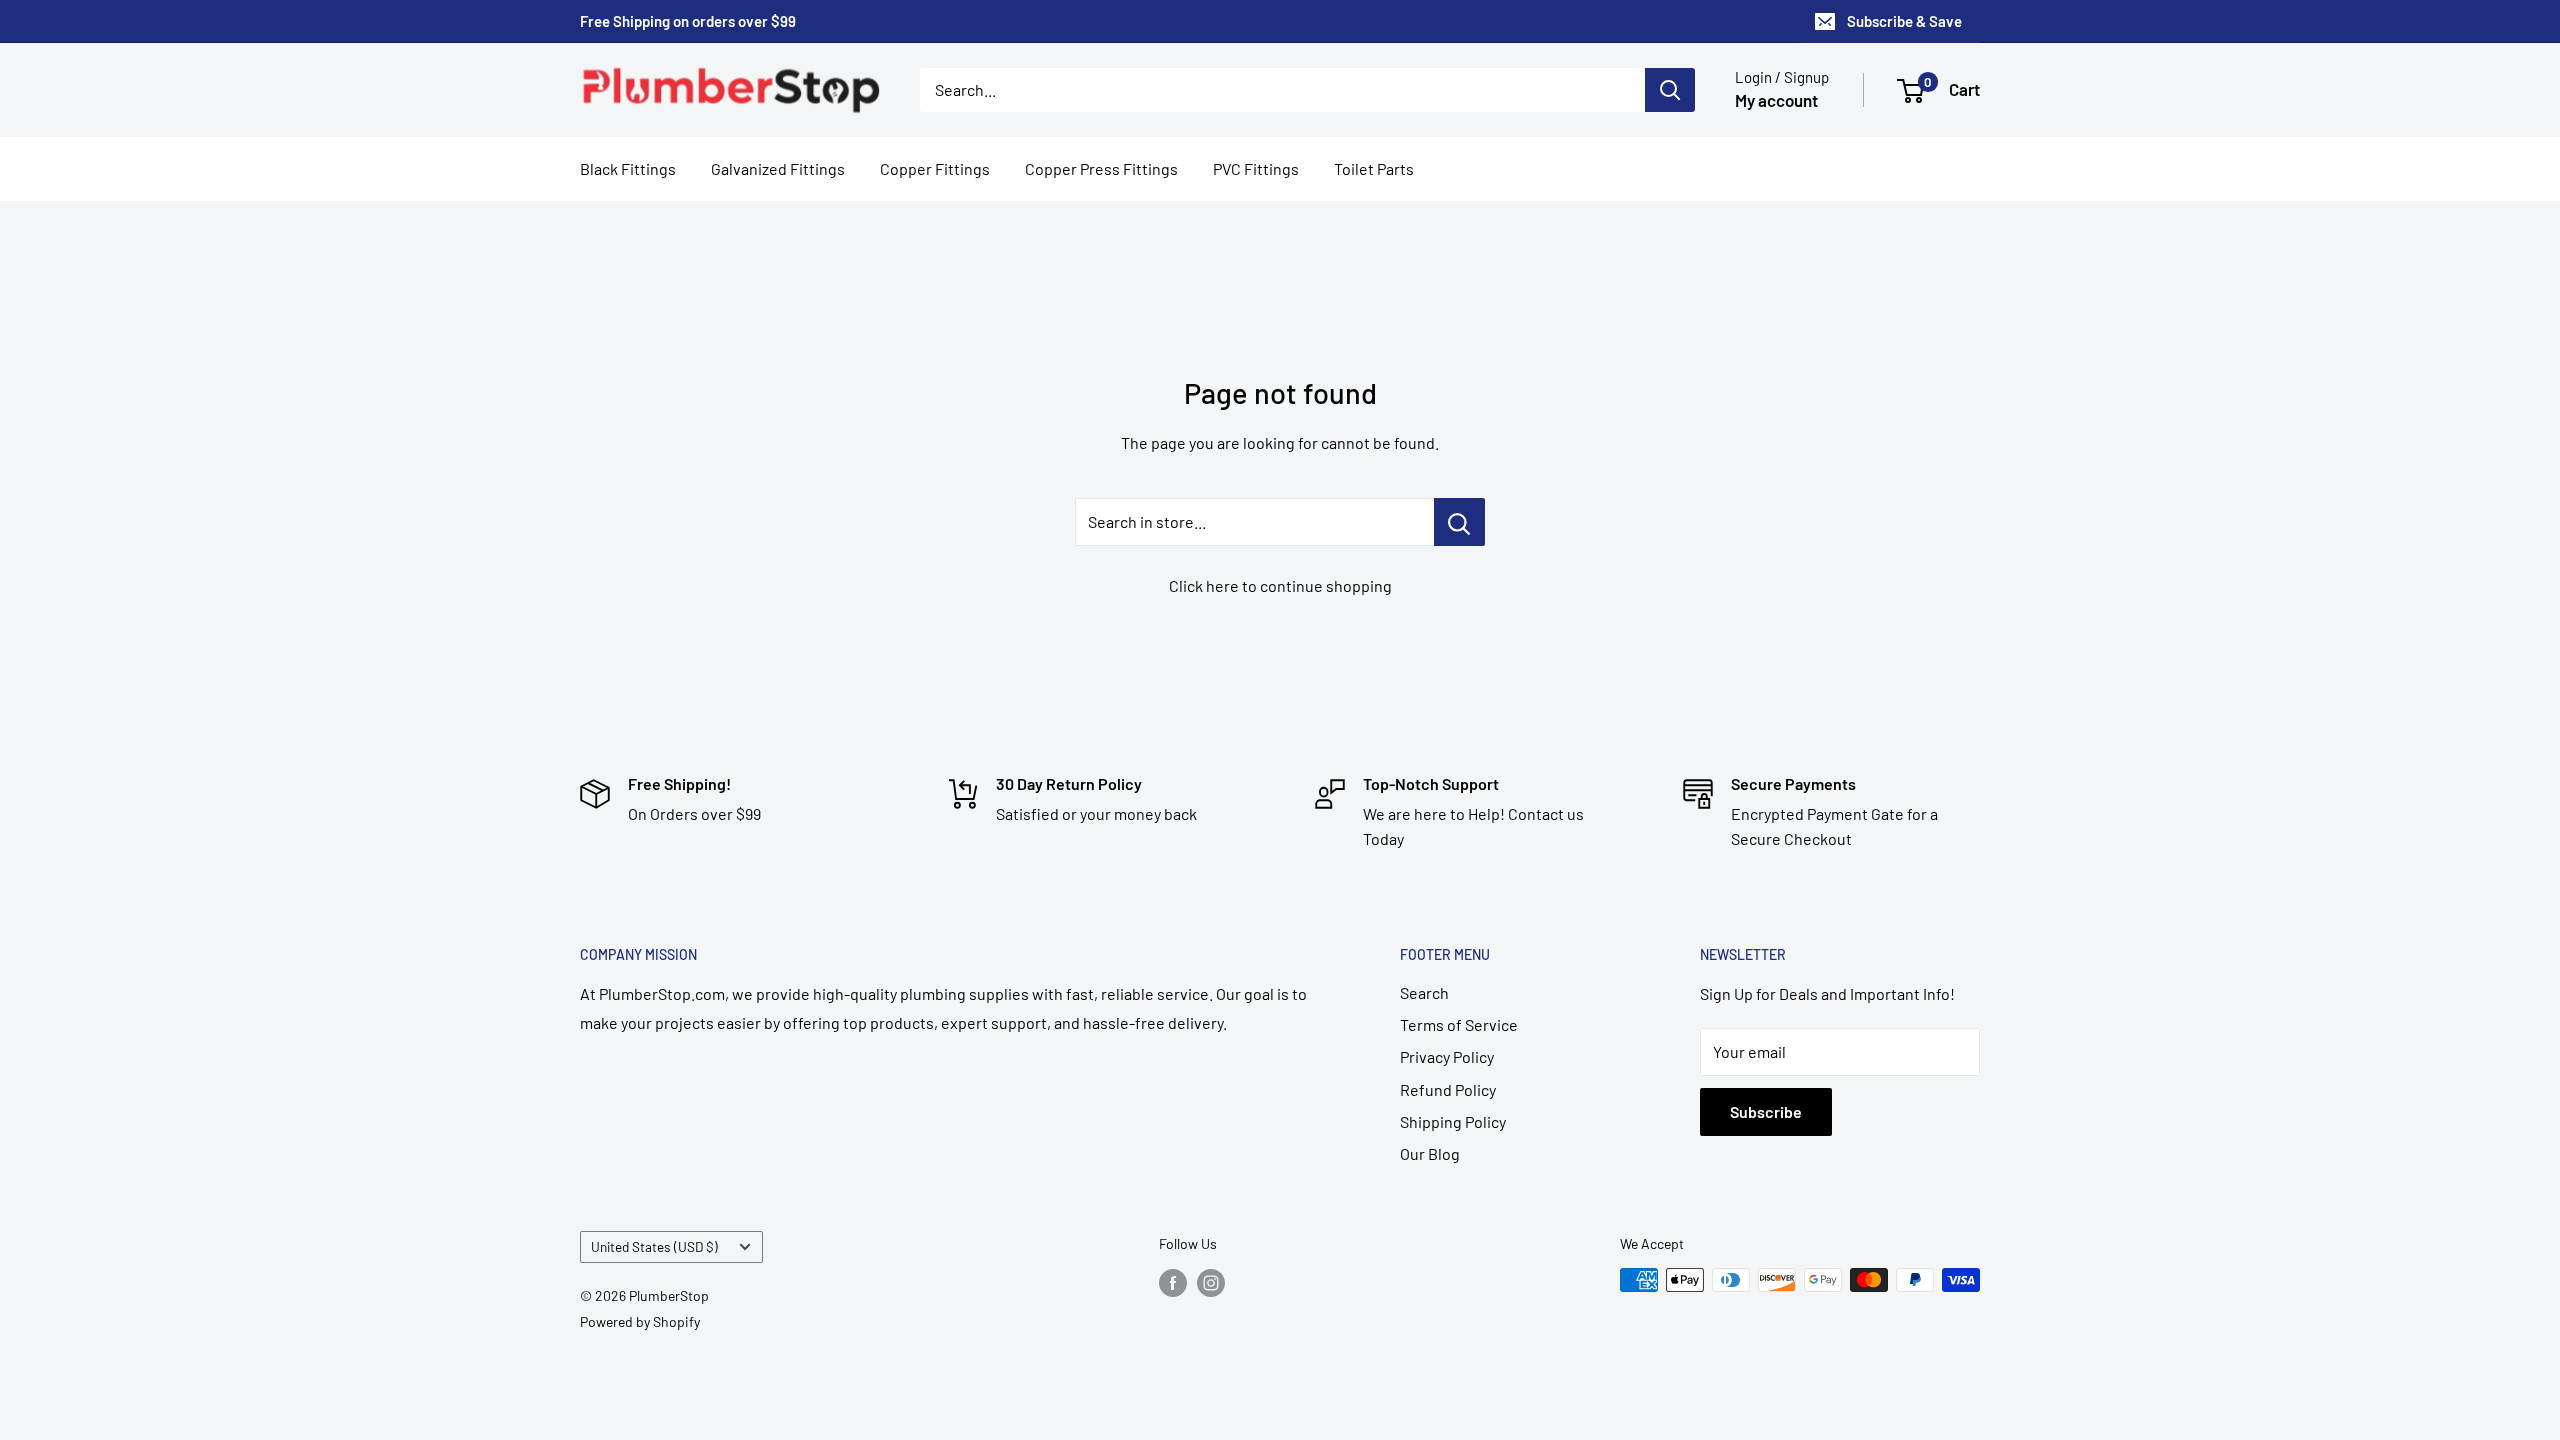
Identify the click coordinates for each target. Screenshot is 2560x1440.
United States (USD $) (654, 1246)
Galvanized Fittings (778, 168)
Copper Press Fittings (1101, 168)
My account (1776, 100)
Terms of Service (1459, 1024)
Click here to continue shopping (1280, 585)
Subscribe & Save (1904, 21)
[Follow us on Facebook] (1173, 1282)
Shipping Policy (1453, 1121)
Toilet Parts (1374, 168)
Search (1424, 992)
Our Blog (1430, 1153)
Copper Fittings (935, 168)
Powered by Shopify (640, 1321)
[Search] (1670, 90)
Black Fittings (628, 168)
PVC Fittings (1256, 168)
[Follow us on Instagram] (1211, 1282)
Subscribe (1766, 1111)
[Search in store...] (1459, 522)
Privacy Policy (1447, 1056)
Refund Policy (1448, 1089)
